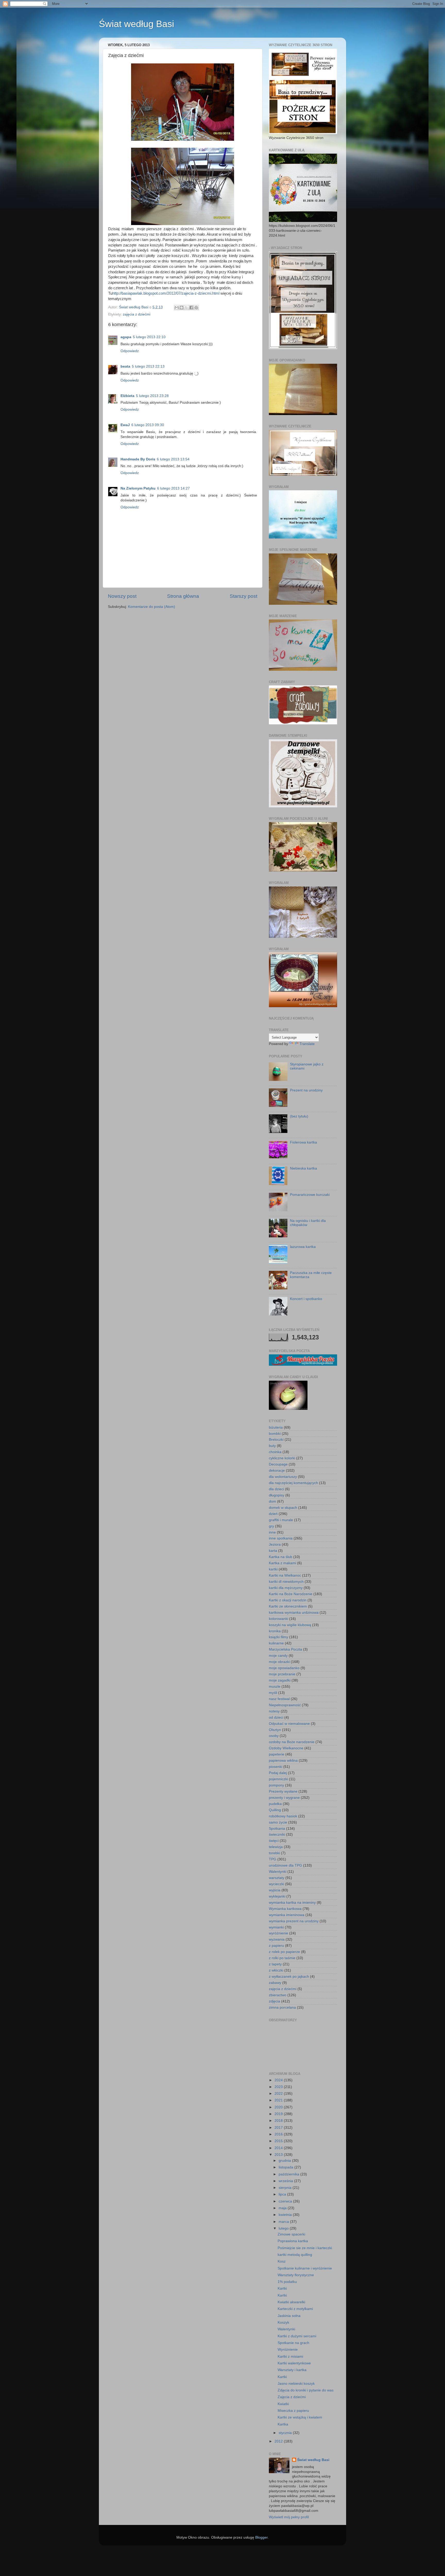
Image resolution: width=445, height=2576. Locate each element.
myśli (273, 1693)
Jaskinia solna (289, 2316)
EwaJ (125, 425)
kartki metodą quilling (295, 2255)
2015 (279, 2141)
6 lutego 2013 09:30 (148, 425)
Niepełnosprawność (285, 1705)
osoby (274, 1736)
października (289, 2174)
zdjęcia (275, 2001)
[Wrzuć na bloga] (182, 308)
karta (273, 1551)
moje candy (278, 1656)
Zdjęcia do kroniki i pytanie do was (306, 2390)
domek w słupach (283, 1508)
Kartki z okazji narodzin (288, 1600)
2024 (279, 2080)
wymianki (276, 1927)
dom (272, 1501)
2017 (279, 2128)
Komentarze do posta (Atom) (152, 607)
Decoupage (278, 1464)
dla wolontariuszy (283, 1477)
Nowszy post (122, 596)
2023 (279, 2087)
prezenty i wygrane (284, 1798)
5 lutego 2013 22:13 (148, 366)
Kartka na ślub (281, 1557)
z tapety (275, 1964)
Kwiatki (283, 2404)
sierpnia (286, 2188)
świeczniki (277, 1834)
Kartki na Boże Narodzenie (291, 1594)
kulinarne (276, 1643)
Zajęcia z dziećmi (292, 2397)
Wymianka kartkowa (285, 1909)
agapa (126, 337)
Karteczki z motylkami (295, 2309)
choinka (275, 1452)
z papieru (276, 1946)
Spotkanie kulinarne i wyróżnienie (305, 2268)
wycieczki (276, 1884)
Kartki (282, 2288)
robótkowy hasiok (283, 1816)
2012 (279, 2441)
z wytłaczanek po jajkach (289, 1977)
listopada (286, 2167)
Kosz (282, 2261)
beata (125, 366)
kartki (273, 1569)
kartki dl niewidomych (286, 1582)
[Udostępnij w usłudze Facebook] (191, 308)
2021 (279, 2100)
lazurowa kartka (303, 1247)
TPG (273, 1859)
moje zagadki (280, 1680)
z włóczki (276, 1970)
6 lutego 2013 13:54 (173, 459)
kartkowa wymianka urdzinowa (294, 1613)
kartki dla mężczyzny (286, 1588)
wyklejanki (277, 1896)
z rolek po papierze (284, 1952)
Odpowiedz (130, 351)
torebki (274, 1853)
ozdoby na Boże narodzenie (292, 1742)
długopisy (277, 1495)
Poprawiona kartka (293, 2241)
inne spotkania (281, 1538)
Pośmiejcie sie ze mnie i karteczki (305, 2248)
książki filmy (279, 1637)
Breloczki (276, 1440)
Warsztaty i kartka (292, 2370)
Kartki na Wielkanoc (285, 1575)
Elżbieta (127, 396)
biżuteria (276, 1427)
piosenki (276, 1767)
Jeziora (275, 1544)
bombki (275, 1434)
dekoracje (277, 1471)
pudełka (275, 1804)
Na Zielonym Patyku (138, 488)
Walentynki (278, 1872)
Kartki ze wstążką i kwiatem (300, 2417)
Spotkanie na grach (293, 2343)
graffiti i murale (281, 1520)
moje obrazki (279, 1662)
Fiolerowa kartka (303, 1142)
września (286, 2181)
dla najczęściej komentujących (293, 1483)
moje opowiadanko (284, 1668)
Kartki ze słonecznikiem (288, 1606)
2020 (279, 2107)
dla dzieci (276, 1489)
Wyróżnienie (288, 2350)
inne (272, 1532)
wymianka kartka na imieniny (292, 1903)
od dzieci (276, 1717)
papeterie (277, 1754)
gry (271, 1526)
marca (284, 2222)
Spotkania (277, 1829)
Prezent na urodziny (306, 1090)
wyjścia (275, 1890)
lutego (284, 2228)
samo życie (278, 1822)
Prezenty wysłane (283, 1791)
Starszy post (243, 596)
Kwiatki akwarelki (291, 2302)
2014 (279, 2148)
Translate (307, 1044)
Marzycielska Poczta (285, 1649)
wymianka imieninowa (287, 1915)
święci (274, 1841)
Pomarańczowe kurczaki (310, 1195)
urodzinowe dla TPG (285, 1865)
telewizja (276, 1847)
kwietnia (286, 2215)
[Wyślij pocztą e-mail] (177, 308)
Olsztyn (275, 1730)
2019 (279, 2114)
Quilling (275, 1810)
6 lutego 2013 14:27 (173, 488)
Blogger (261, 2537)
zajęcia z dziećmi (137, 314)
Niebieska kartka (303, 1168)
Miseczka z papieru (293, 2411)
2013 (279, 2155)
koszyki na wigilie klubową (290, 1625)
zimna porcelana (282, 2007)
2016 (279, 2134)
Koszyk (283, 2322)
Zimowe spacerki (291, 2234)
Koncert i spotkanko (306, 1299)
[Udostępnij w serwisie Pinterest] (196, 308)
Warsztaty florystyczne (296, 2275)
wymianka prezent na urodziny (294, 1921)
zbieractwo (278, 1995)
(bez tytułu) (299, 1116)
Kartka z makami (283, 1563)
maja (283, 2208)
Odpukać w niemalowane (289, 1724)
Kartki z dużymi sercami (297, 2336)
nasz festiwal (279, 1699)
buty (272, 1446)
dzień (273, 1514)
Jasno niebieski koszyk (296, 2384)
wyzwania (277, 1939)
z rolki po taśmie (282, 1958)
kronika (275, 1631)
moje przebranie (282, 1674)
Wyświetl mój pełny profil (289, 2517)
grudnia (285, 2161)
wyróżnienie (279, 1933)
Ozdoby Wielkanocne (286, 1748)
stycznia (286, 2433)
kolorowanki (279, 1619)
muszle (275, 1687)
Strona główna (183, 596)
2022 (279, 2094)
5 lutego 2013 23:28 (152, 396)
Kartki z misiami (290, 2356)
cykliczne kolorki (282, 1458)
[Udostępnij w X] (186, 308)
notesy (274, 1711)
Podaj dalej (278, 1773)
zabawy (275, 1983)
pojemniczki (278, 1779)
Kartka (283, 2424)
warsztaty (277, 1878)
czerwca (286, 2201)
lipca (283, 2194)
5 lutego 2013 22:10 (149, 337)
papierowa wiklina (283, 1761)
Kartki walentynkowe (294, 2363)
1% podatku (287, 2282)
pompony (276, 1785)
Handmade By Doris (138, 459)
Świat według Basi (136, 24)
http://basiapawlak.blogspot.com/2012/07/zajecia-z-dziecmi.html (166, 293)
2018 (279, 2121)
